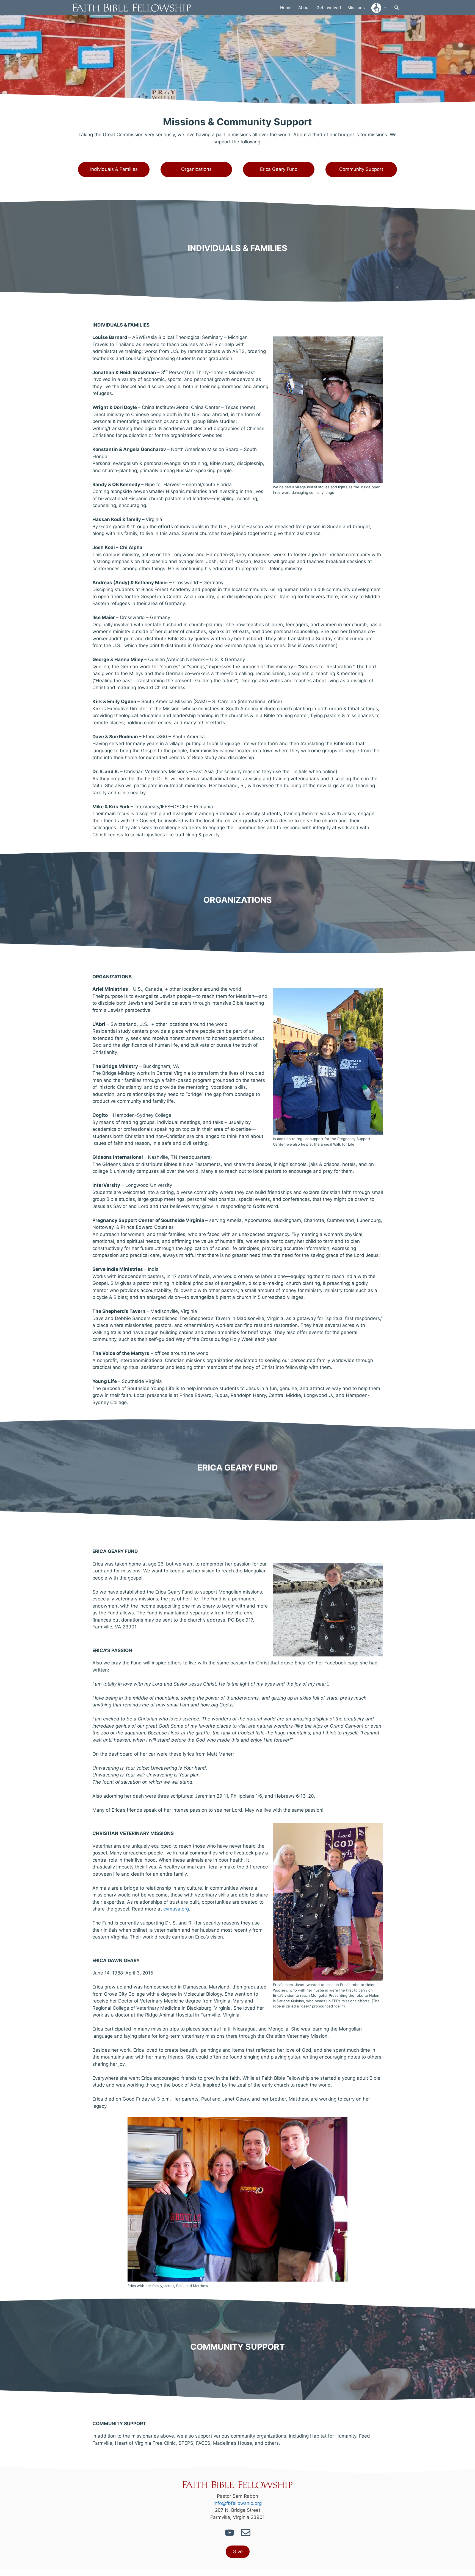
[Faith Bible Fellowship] (133, 8)
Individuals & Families (114, 169)
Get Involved (329, 8)
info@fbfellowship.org (238, 2503)
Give (238, 2552)
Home (286, 8)
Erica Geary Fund (279, 169)
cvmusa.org (176, 1909)
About (304, 8)
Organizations (196, 169)
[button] (379, 8)
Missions (356, 8)
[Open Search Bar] (397, 8)
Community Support (361, 169)
